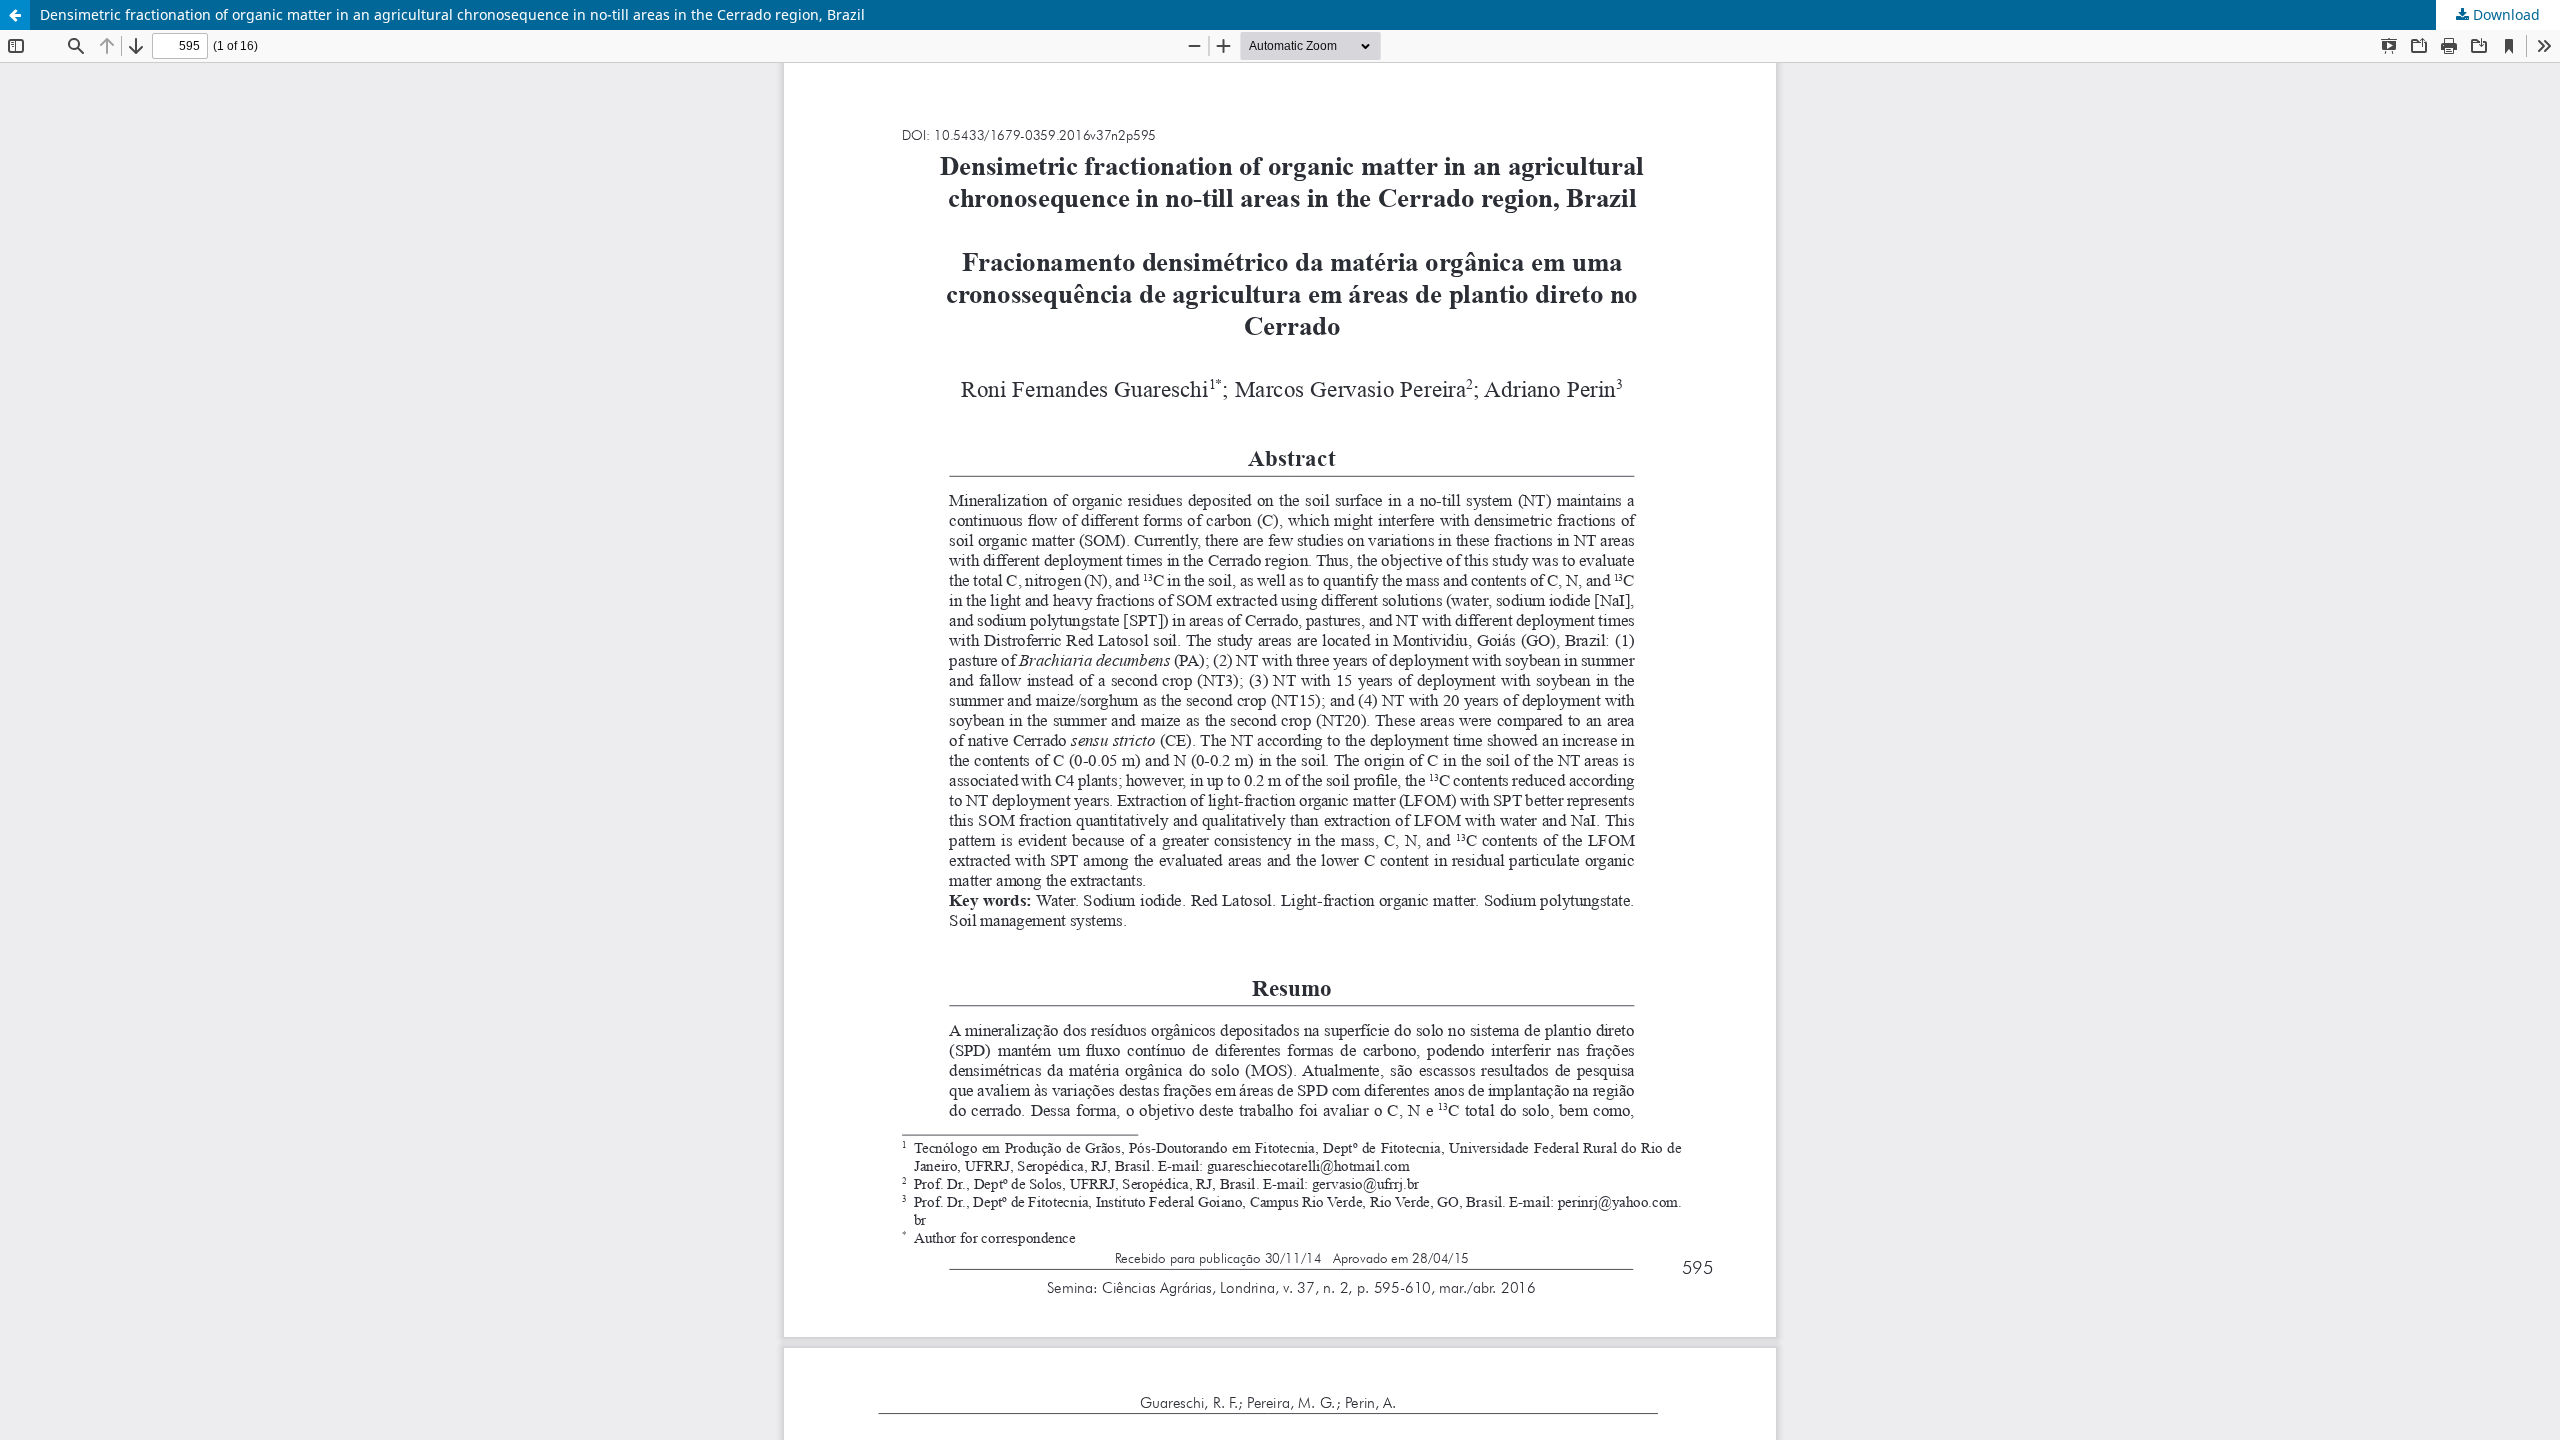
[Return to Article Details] (15, 15)
